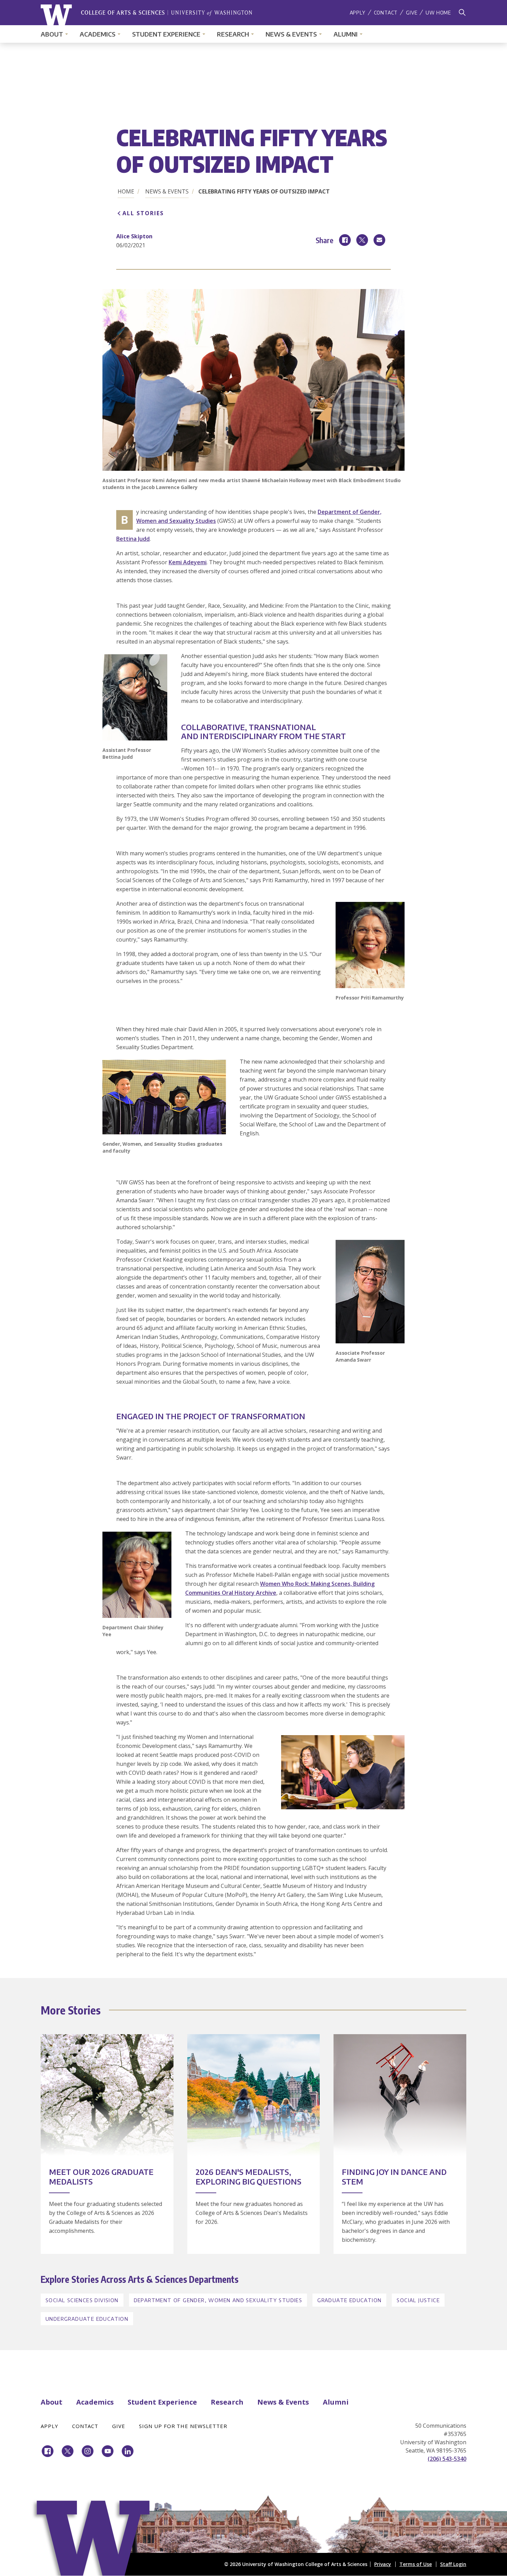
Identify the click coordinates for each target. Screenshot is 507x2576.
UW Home (438, 13)
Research (233, 34)
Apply (358, 13)
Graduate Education (349, 2300)
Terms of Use (416, 2564)
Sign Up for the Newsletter (183, 2426)
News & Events (291, 34)
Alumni (346, 34)
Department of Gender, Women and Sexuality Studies (218, 2300)
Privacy (383, 2564)
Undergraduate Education (87, 2319)
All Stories (143, 213)
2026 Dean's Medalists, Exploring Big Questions (248, 2177)
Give (412, 13)
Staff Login (453, 2564)
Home (126, 191)
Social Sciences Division (82, 2300)
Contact (386, 13)
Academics (98, 34)
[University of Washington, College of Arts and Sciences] (146, 15)
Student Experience (166, 34)
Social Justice (418, 2300)
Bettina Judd (133, 539)
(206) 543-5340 (447, 2459)
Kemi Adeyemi (188, 562)
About (52, 34)
